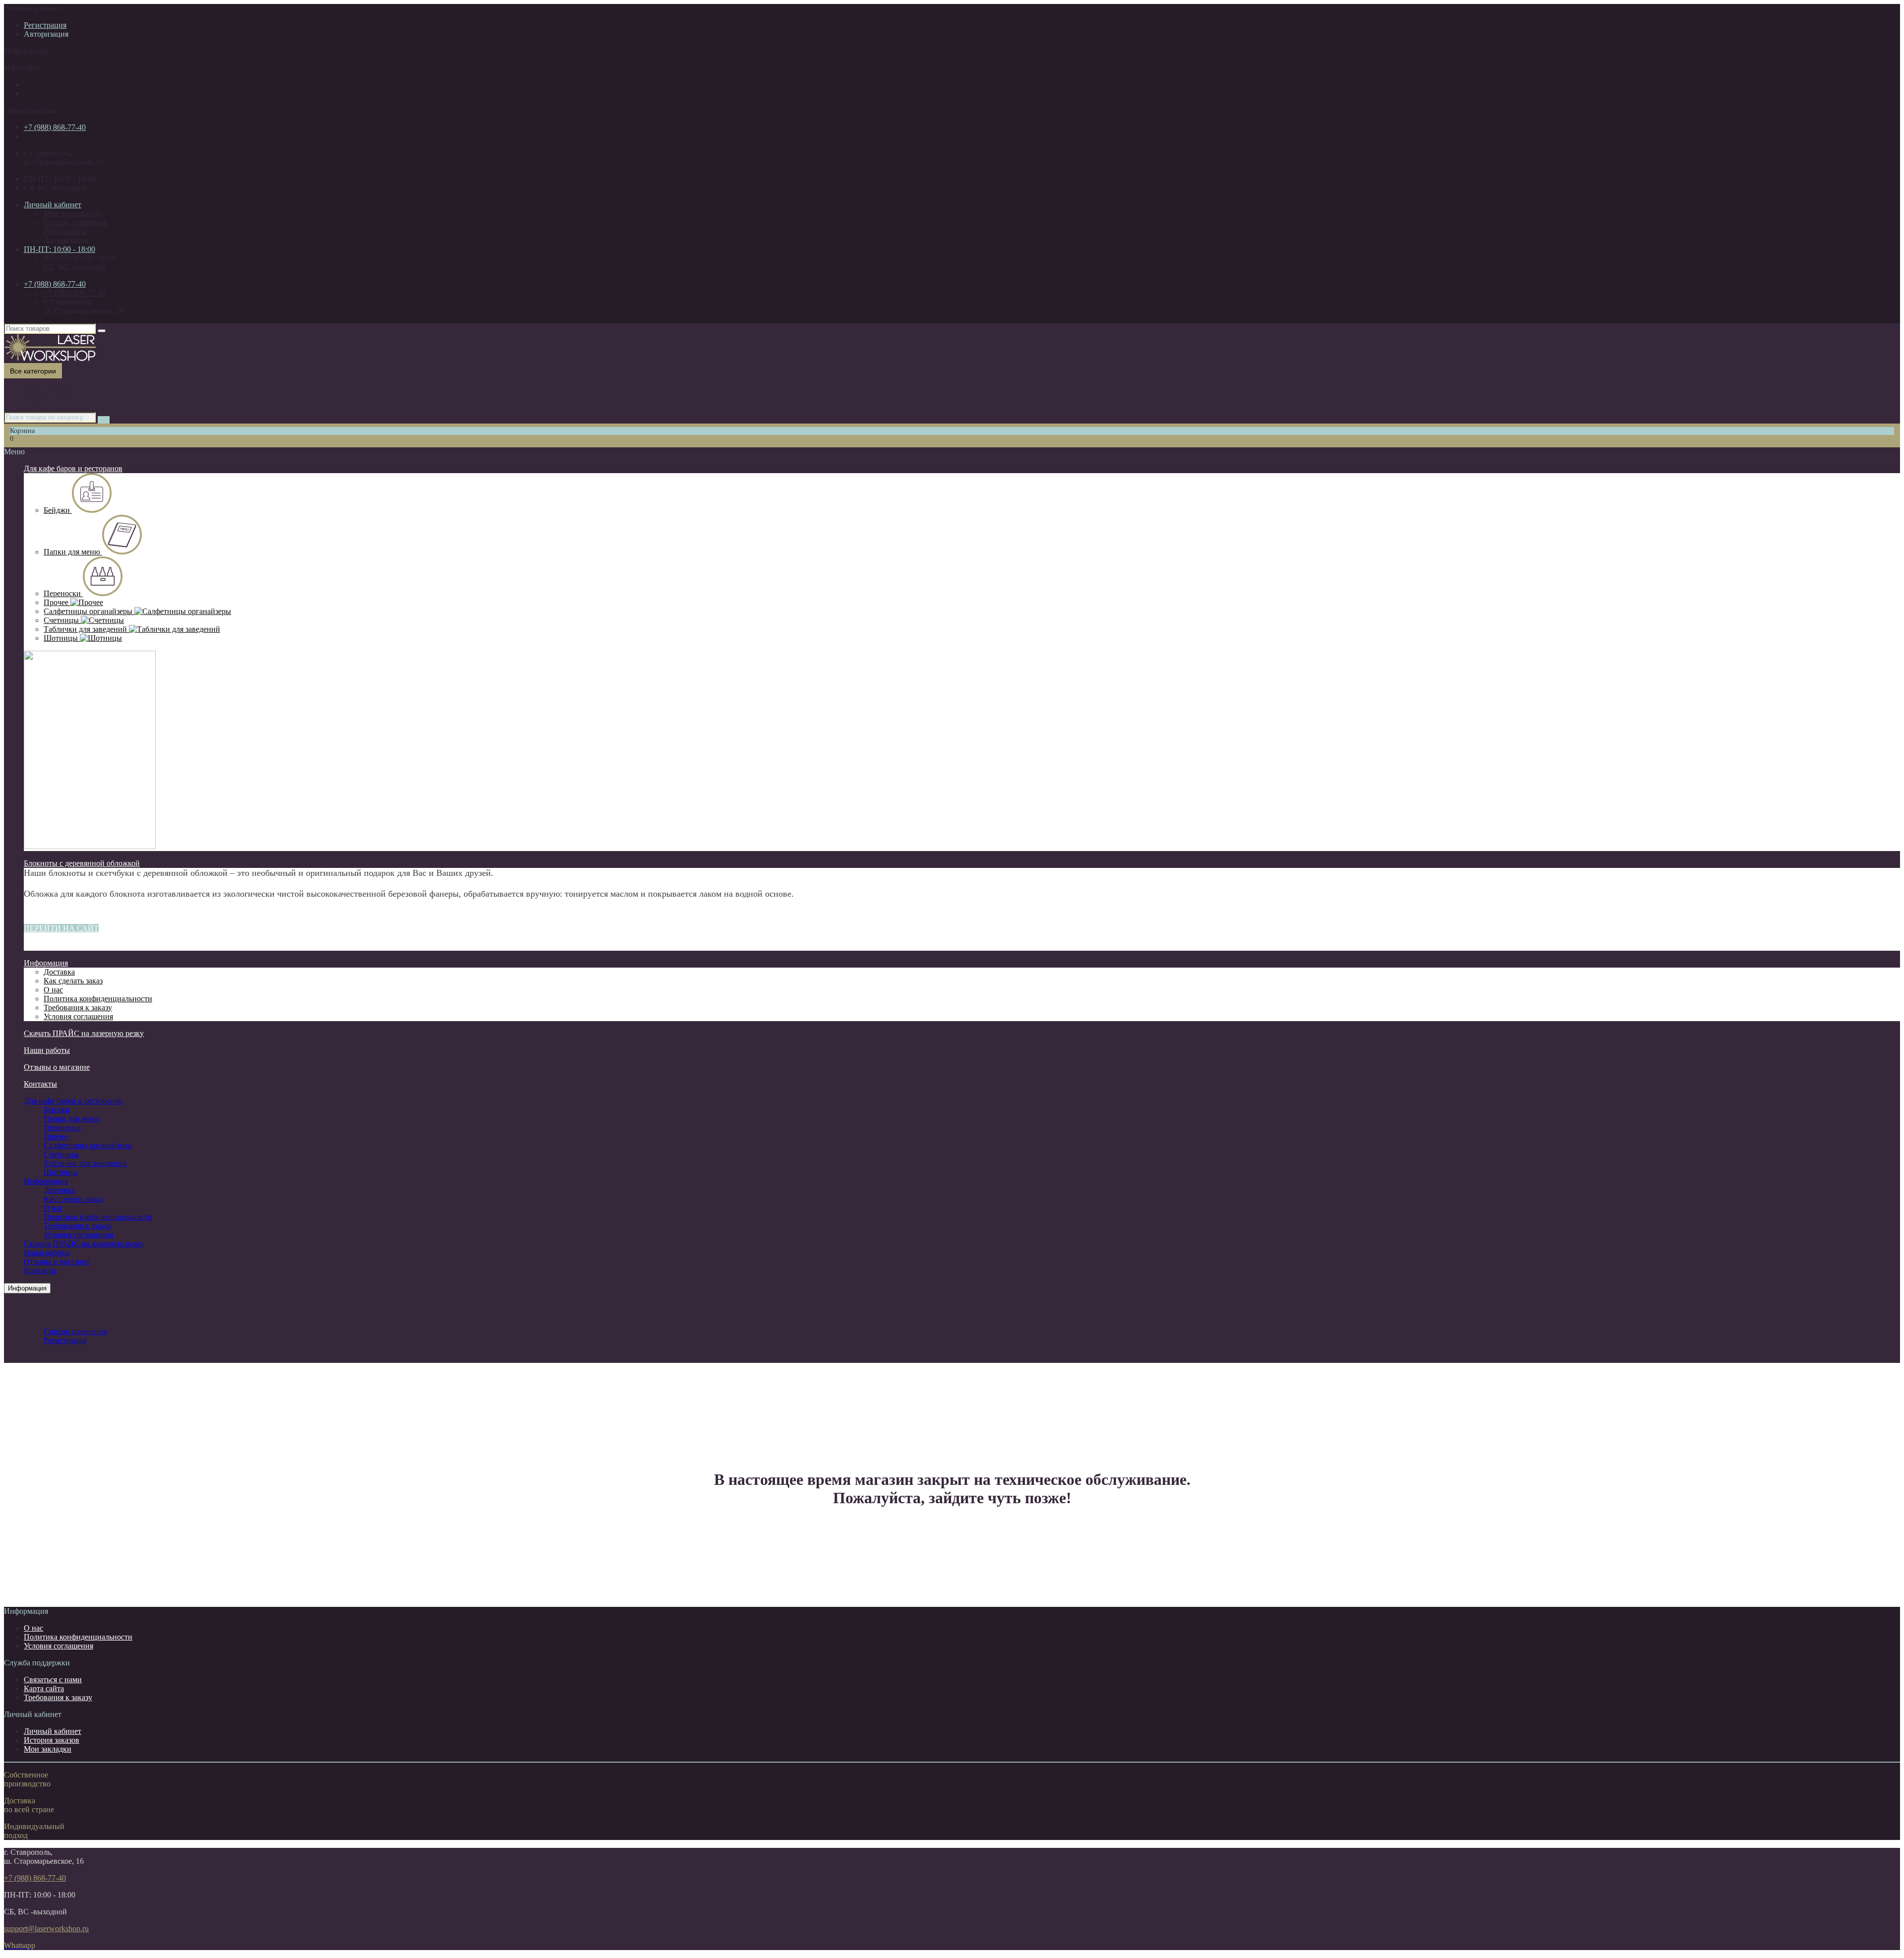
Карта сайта (44, 1688)
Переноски (63, 593)
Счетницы (62, 620)
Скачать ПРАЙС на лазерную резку (84, 1033)
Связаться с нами (53, 1680)
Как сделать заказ (73, 1199)
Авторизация (46, 34)
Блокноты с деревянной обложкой (82, 863)
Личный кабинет (53, 1731)
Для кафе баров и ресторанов (73, 468)
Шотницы (62, 638)
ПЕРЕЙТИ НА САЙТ (61, 928)
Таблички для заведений (86, 629)
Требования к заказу (78, 1226)
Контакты (40, 1084)
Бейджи (58, 510)
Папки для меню (73, 552)
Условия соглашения (78, 1235)
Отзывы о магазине (57, 1067)
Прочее (57, 602)
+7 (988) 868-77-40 (55, 127)
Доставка (59, 1190)
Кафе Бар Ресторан (56, 399)
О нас (53, 1208)
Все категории (48, 391)
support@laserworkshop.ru (46, 1928)
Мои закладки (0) (73, 214)
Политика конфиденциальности (98, 1217)
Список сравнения (75, 222)
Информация (46, 963)
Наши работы (47, 1050)
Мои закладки (48, 1749)
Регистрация (45, 25)
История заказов (52, 1740)
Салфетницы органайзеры (89, 611)
